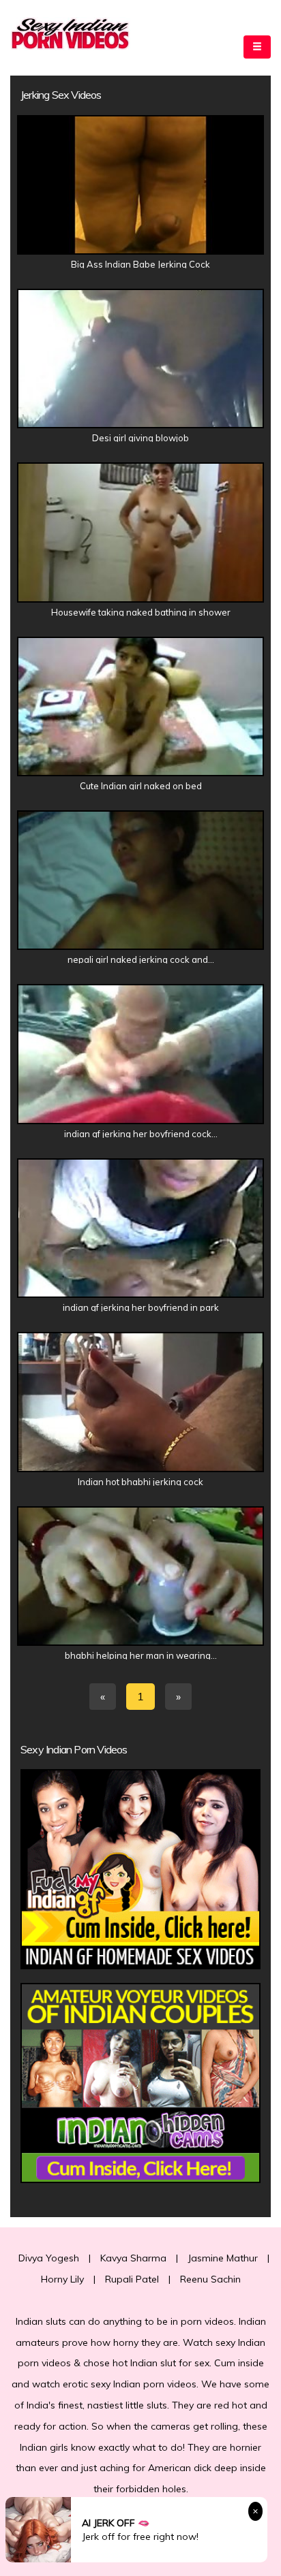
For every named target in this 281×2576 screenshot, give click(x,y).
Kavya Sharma (133, 2258)
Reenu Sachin (210, 2279)
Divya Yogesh (49, 2258)
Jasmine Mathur (223, 2258)
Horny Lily (62, 2279)
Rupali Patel (132, 2279)
